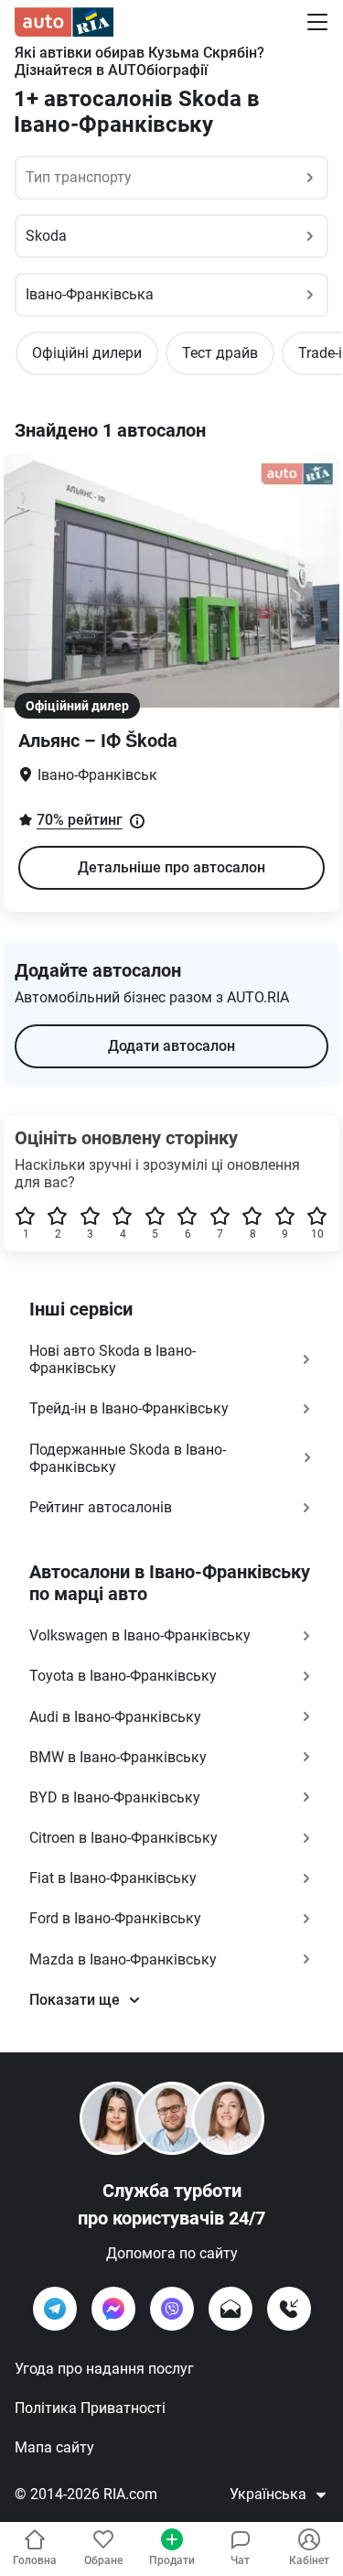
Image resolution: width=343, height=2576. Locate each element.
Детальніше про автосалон (171, 867)
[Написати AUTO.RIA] (230, 2309)
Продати (172, 2560)
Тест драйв (220, 353)
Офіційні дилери (87, 353)
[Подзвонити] (289, 2309)
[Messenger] (113, 2309)
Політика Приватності (90, 2408)
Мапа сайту (54, 2447)
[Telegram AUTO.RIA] (55, 2309)
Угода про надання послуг (104, 2369)
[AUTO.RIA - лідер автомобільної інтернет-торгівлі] (64, 22)
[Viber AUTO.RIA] (172, 2309)
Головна (35, 2560)
